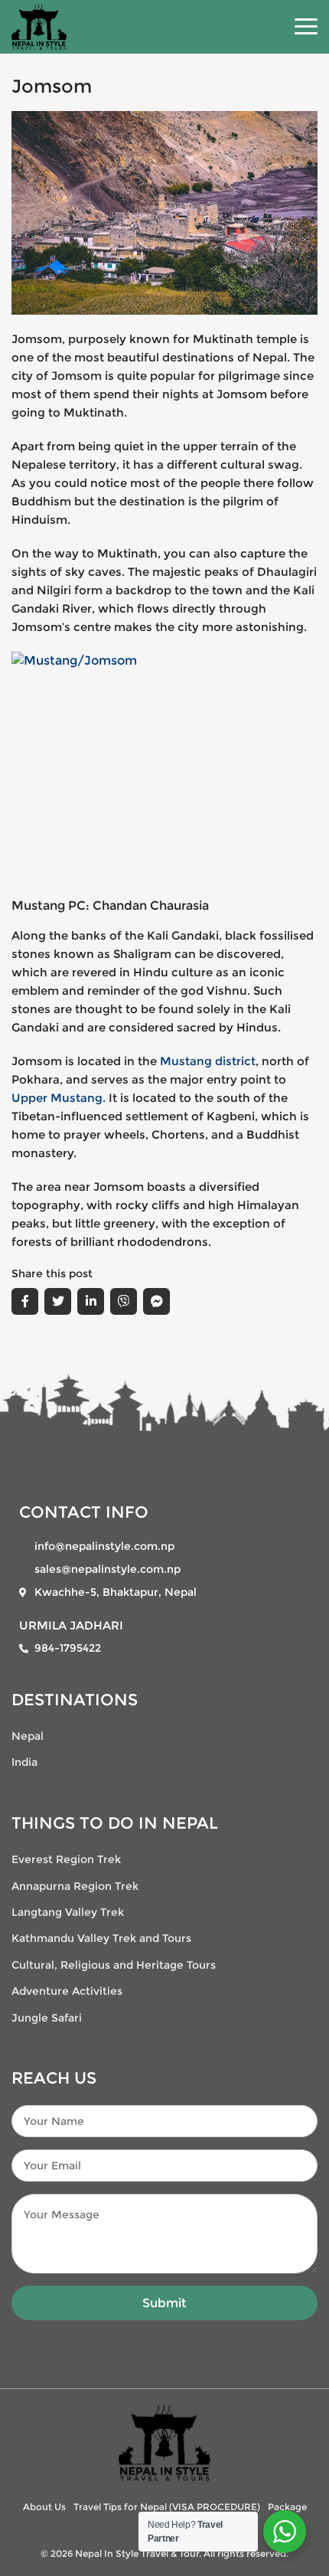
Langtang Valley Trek (68, 1912)
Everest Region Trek (66, 1859)
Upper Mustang (57, 1098)
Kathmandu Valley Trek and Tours (101, 1938)
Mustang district (208, 1061)
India (24, 1762)
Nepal (28, 1736)
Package (287, 2507)
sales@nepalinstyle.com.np (107, 1569)
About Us (44, 2507)
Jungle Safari (47, 2018)
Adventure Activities (67, 1991)
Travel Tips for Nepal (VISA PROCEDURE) (167, 2507)
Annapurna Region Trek (75, 1886)
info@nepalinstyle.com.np (104, 1546)
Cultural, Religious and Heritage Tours (114, 1965)
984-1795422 (68, 1648)
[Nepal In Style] (164, 2442)
